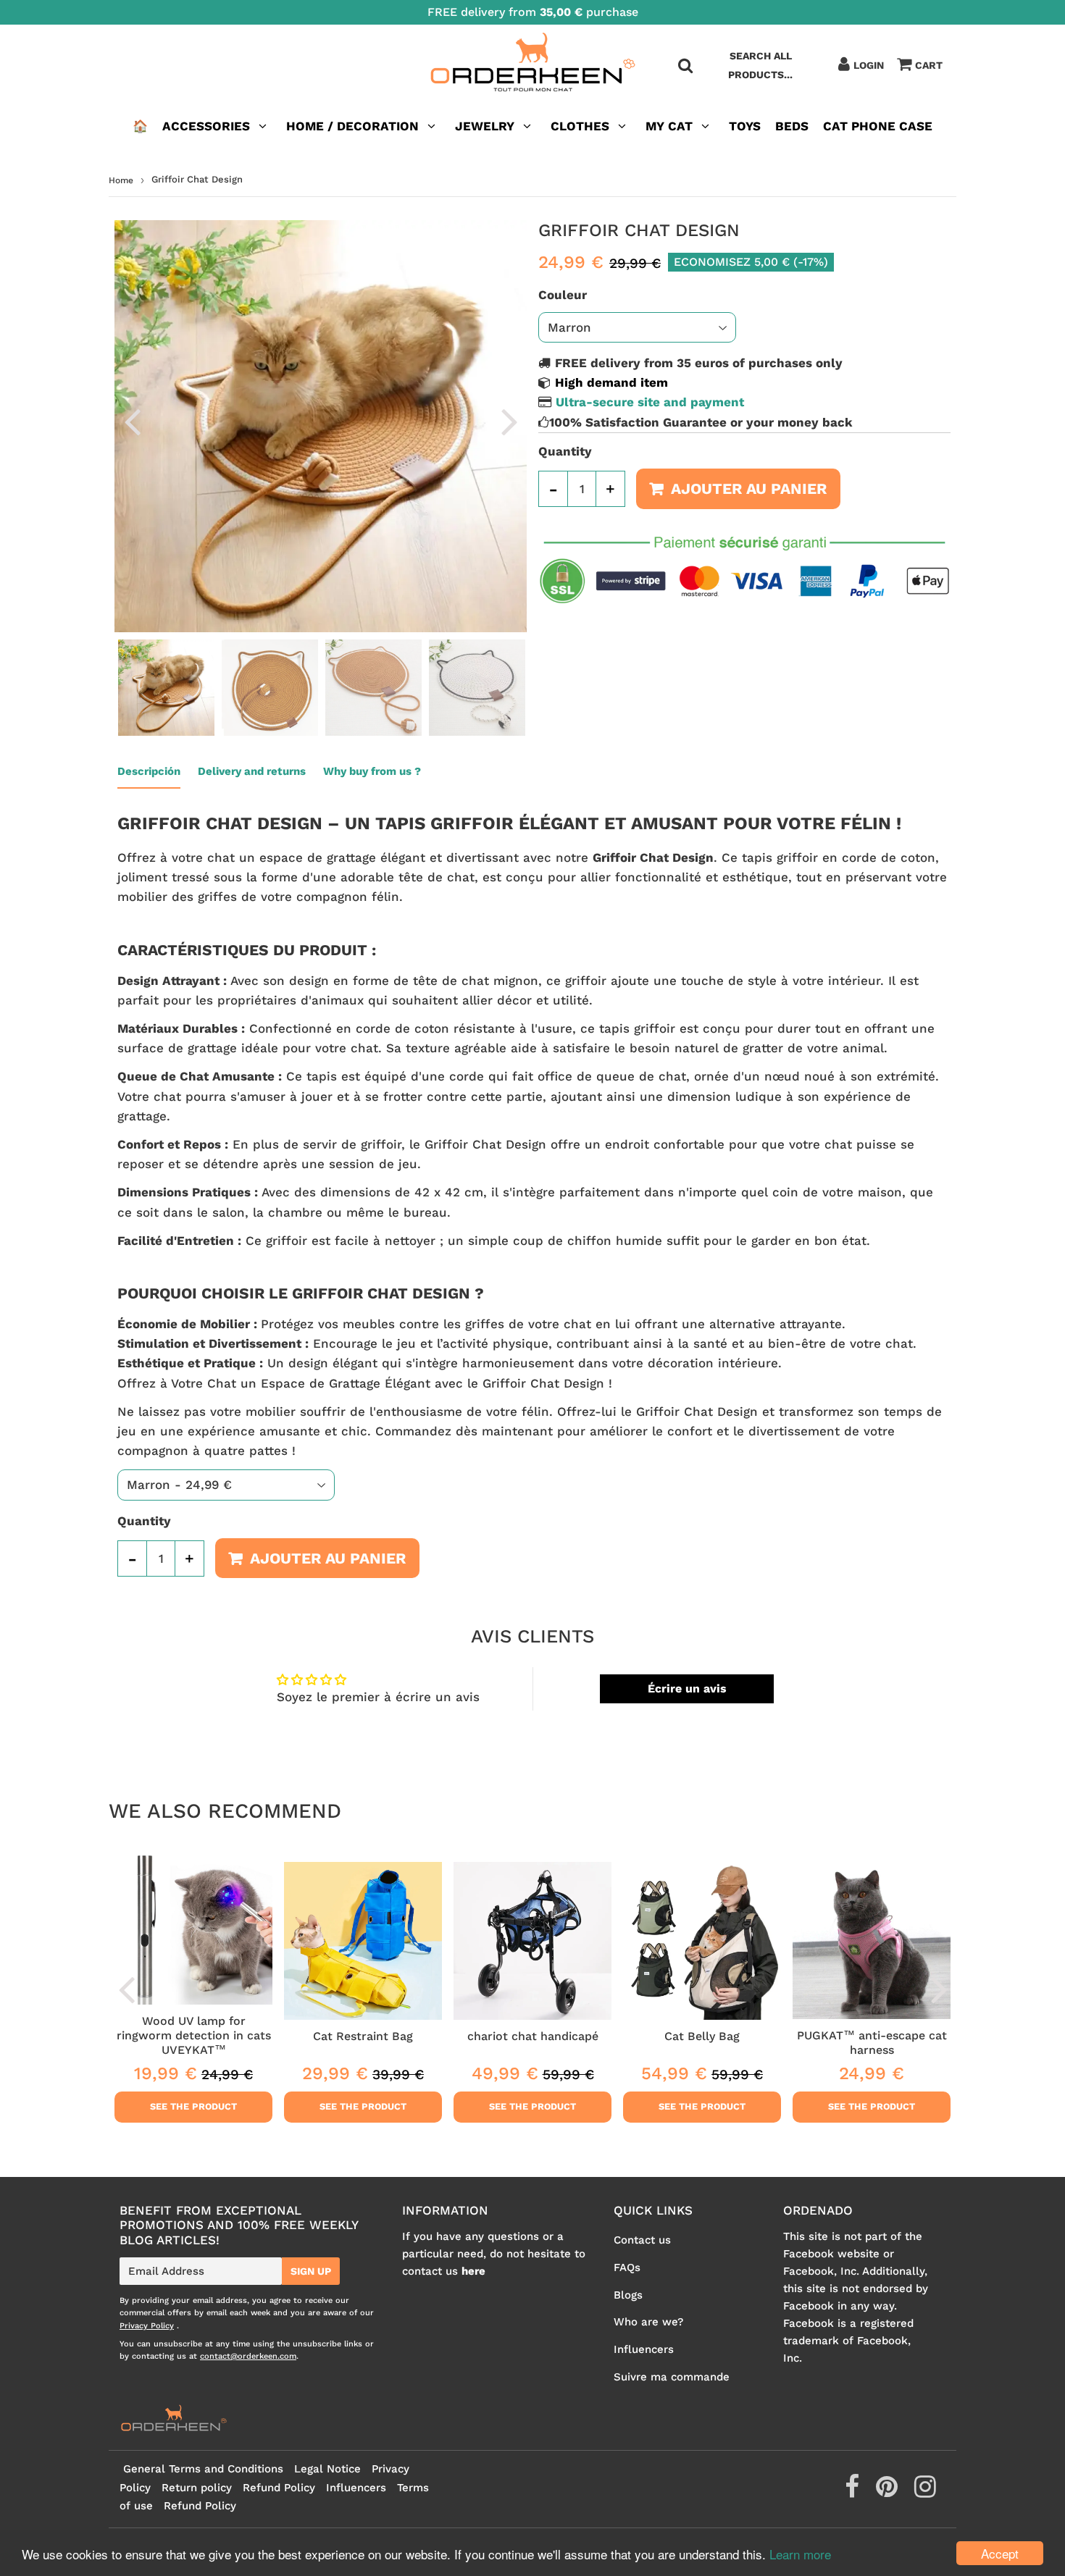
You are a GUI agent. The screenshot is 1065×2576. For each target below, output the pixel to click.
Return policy (197, 2488)
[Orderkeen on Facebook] (854, 2492)
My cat (669, 126)
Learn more (800, 2554)
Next (509, 421)
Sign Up (311, 2271)
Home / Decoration (352, 126)
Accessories (206, 126)
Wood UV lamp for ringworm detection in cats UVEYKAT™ (194, 2036)
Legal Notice (327, 2469)
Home (121, 180)
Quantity (565, 451)
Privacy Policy (147, 2326)
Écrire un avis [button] (687, 1688)
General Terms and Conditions (203, 2469)
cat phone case (878, 126)
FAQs (627, 2267)
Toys (745, 126)
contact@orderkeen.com (248, 2356)
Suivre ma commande (672, 2377)
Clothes (580, 126)
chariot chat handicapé (533, 2036)
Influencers (644, 2349)
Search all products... (760, 65)
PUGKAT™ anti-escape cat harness (872, 2043)
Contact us (642, 2240)
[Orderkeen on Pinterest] (889, 2492)
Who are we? (648, 2322)
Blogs (628, 2295)
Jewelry (485, 126)
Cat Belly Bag (702, 2036)
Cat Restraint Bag (363, 2036)
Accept (1000, 2553)
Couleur (563, 295)
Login (869, 65)
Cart (929, 65)
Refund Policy (279, 2488)
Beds (792, 126)
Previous (132, 421)
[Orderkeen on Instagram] (925, 2492)
